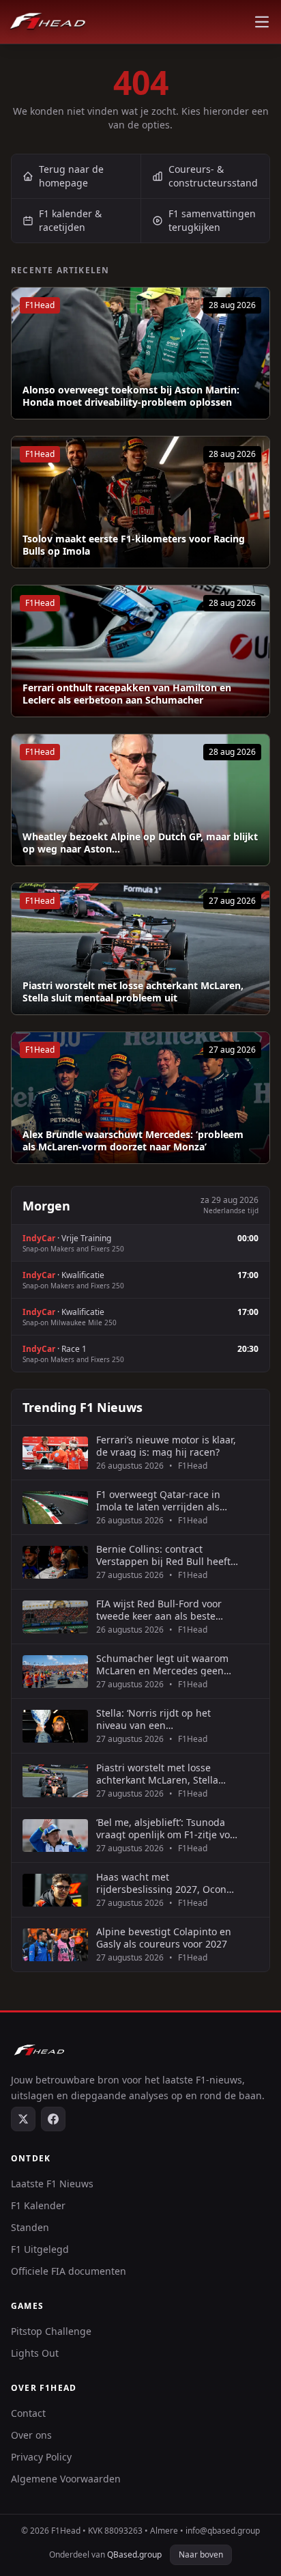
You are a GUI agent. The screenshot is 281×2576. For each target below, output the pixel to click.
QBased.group (134, 2554)
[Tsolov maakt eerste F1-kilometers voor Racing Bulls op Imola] (140, 502)
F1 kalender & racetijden (70, 220)
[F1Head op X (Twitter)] (23, 2119)
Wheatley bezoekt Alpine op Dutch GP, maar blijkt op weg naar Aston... (140, 843)
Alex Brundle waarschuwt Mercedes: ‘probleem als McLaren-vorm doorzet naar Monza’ (133, 1140)
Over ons (31, 2435)
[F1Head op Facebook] (53, 2119)
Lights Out (35, 2353)
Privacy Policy (41, 2457)
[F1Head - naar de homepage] (48, 22)
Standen (30, 2227)
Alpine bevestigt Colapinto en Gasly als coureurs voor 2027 (164, 1938)
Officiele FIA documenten (69, 2271)
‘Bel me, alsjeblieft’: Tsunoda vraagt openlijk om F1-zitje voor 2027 (168, 1828)
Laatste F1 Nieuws (52, 2184)
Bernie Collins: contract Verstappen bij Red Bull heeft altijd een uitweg (163, 1555)
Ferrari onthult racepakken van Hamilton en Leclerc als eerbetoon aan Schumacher (127, 694)
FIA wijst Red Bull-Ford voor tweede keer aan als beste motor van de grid (159, 1610)
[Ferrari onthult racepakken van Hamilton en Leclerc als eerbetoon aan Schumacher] (140, 651)
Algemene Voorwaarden (66, 2479)
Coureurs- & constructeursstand (213, 176)
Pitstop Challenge (51, 2331)
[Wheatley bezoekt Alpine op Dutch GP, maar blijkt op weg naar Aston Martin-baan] (140, 800)
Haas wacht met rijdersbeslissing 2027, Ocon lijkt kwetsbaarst (161, 1883)
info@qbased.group (223, 2531)
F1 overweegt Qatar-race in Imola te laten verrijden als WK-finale (158, 1500)
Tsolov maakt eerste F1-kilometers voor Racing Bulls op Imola (134, 545)
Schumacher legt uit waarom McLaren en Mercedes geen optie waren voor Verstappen (162, 1664)
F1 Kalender (38, 2205)
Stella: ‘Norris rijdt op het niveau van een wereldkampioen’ (153, 1719)
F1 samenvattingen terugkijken (212, 220)
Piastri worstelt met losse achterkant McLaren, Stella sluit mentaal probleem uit (133, 992)
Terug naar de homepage (71, 176)
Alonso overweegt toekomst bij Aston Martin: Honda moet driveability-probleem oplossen (131, 396)
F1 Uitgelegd (40, 2249)
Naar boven (201, 2554)
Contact (28, 2413)
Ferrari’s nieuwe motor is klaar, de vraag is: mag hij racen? (166, 1446)
